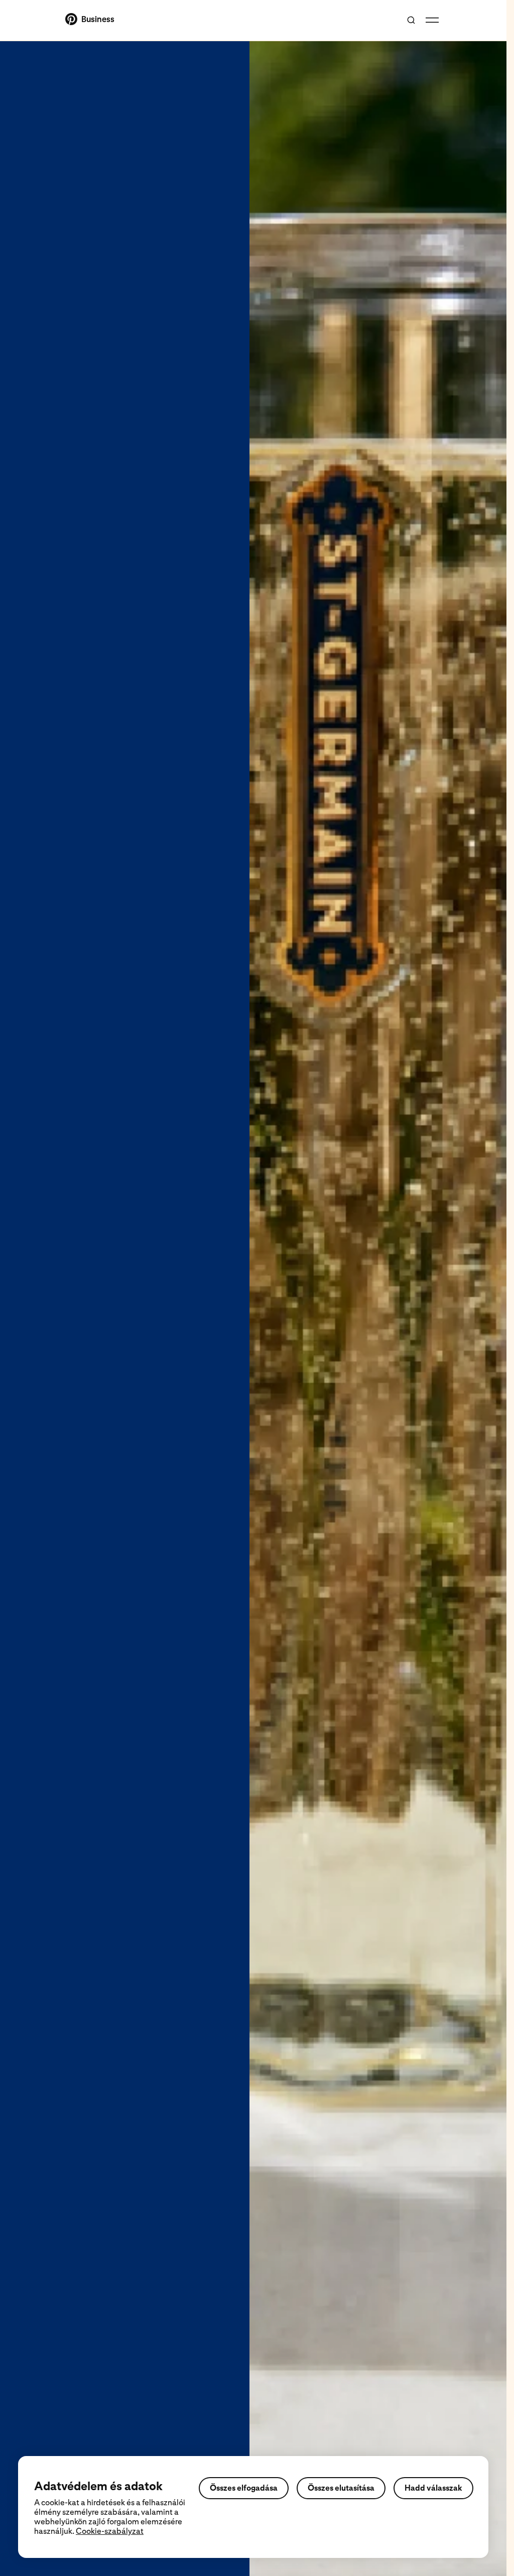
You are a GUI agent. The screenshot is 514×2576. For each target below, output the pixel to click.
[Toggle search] (411, 20)
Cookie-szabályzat (110, 2531)
